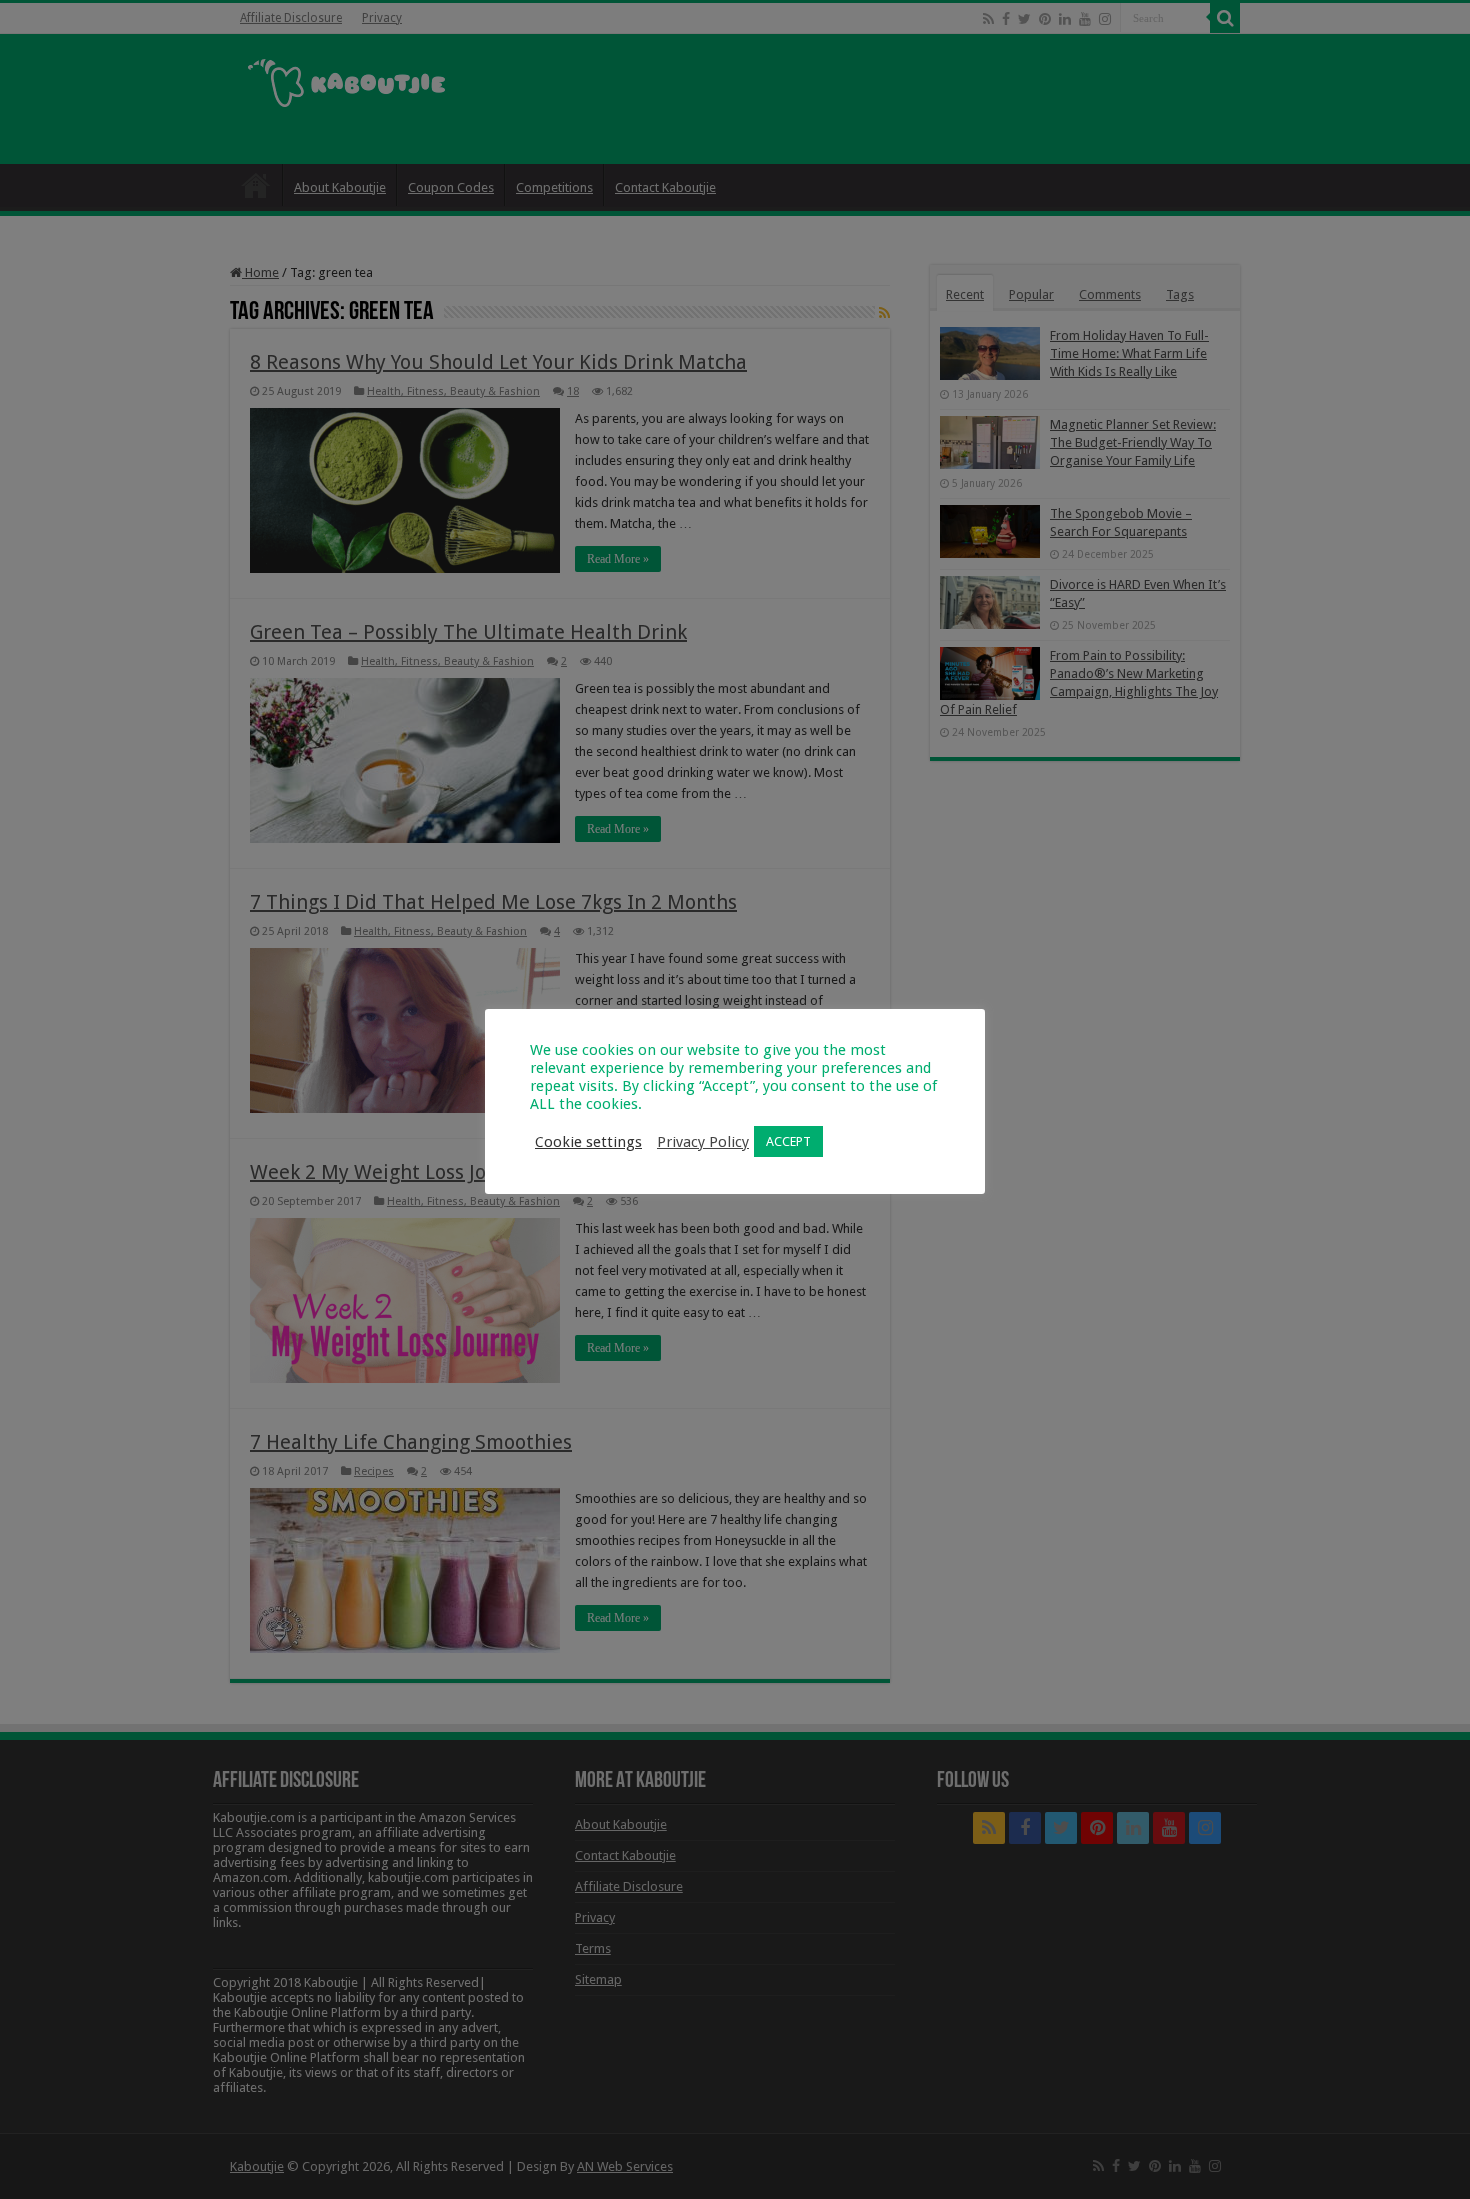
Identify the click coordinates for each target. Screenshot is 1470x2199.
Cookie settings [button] (588, 1142)
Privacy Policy (703, 1142)
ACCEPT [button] (788, 1141)
